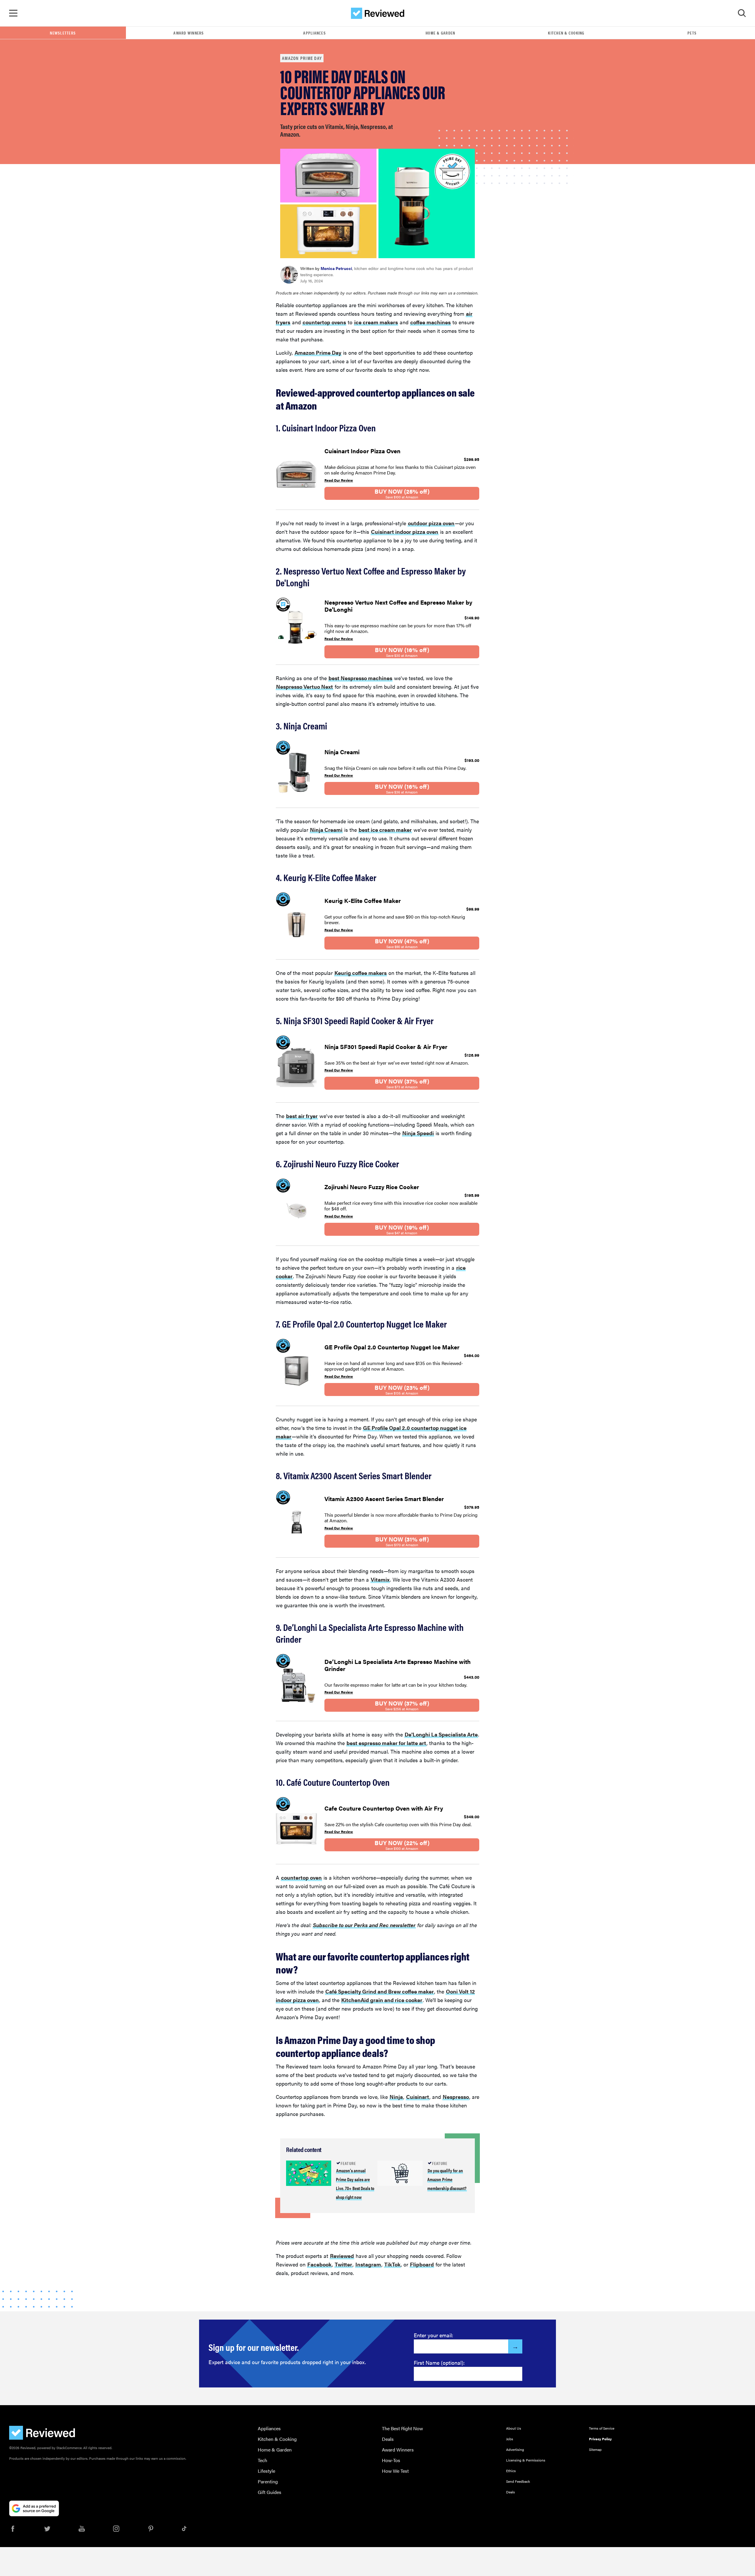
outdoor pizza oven (431, 523)
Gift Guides (270, 2492)
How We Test (395, 2471)
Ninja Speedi (418, 1133)
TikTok (392, 2264)
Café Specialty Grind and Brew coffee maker (380, 1991)
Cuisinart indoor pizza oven (405, 532)
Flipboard (422, 2264)
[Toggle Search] (742, 13)
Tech (262, 2460)
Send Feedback (518, 2481)
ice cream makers (376, 322)
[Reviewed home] (378, 13)
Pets (692, 33)
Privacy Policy (600, 2439)
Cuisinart (418, 2097)
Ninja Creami (326, 830)
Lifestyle (266, 2471)
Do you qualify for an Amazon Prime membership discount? (447, 2179)
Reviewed (342, 2256)
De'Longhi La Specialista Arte (441, 1734)
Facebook (319, 2264)
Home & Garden (440, 33)
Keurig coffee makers (361, 973)
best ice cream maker (385, 830)
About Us (514, 2428)
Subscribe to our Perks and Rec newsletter (364, 1925)
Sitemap (595, 2449)
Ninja (396, 2097)
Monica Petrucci (336, 268)
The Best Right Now (402, 2428)
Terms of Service (602, 2428)
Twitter (343, 2264)
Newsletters (63, 33)
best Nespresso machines (360, 678)
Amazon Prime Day (302, 58)
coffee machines (430, 322)
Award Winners (189, 33)
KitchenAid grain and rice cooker (382, 2000)
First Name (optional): (439, 2363)
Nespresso (456, 2097)
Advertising (515, 2449)
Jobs (510, 2439)
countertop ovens (324, 322)
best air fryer (302, 1116)
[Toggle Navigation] (13, 13)
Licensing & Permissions (526, 2460)
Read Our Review (339, 480)
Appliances (315, 33)
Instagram (368, 2264)
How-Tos (391, 2460)
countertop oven (301, 1877)
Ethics (511, 2471)
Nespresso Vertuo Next (305, 686)
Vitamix (380, 1579)
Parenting (268, 2481)
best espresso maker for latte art (386, 1743)
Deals (388, 2439)
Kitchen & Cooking (566, 33)
